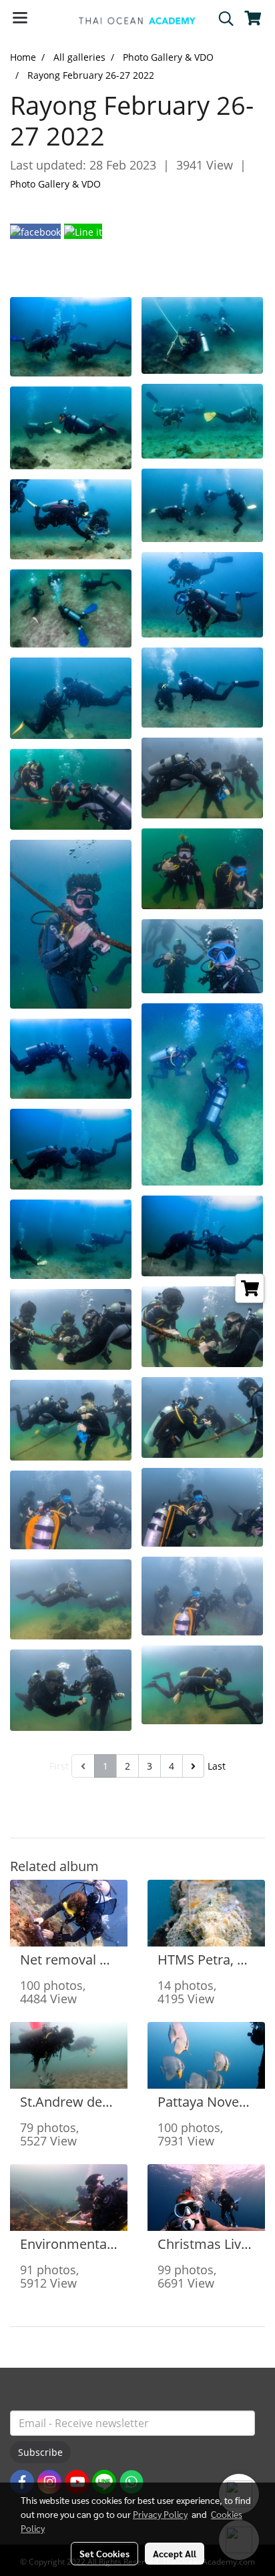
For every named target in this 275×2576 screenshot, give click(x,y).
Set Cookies (104, 2553)
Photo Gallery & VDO (55, 184)
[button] (222, 19)
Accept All (175, 2553)
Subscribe (40, 2452)
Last (217, 1766)
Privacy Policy (160, 2514)
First (59, 1766)
